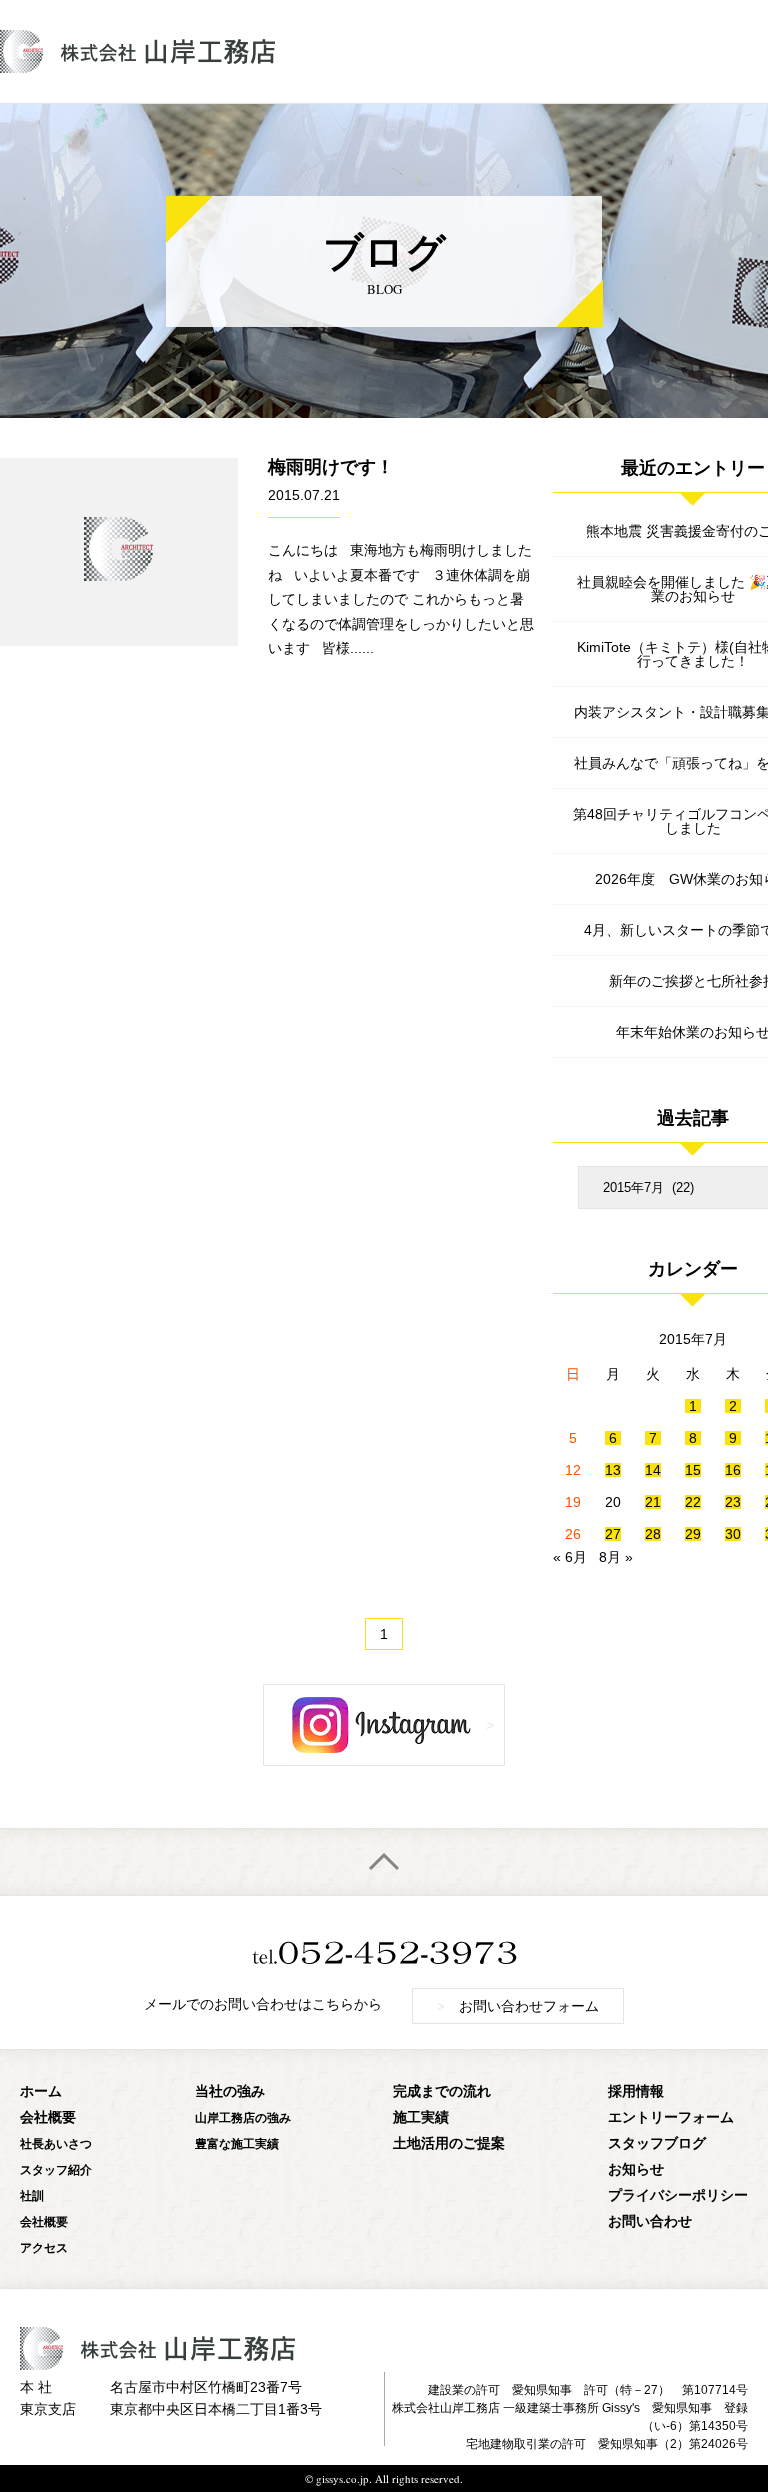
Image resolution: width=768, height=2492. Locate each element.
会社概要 (48, 2116)
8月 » (616, 1557)
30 (733, 1534)
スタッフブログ (657, 2142)
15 (693, 1470)
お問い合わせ (650, 2220)
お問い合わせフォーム (518, 2005)
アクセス (44, 2247)
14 (653, 1470)
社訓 (32, 2195)
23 (733, 1502)
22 (693, 1502)
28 (653, 1534)
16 (733, 1470)
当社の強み (230, 2090)
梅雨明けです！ (331, 467)
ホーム (41, 2090)
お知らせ (636, 2168)
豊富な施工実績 (237, 2143)
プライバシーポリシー (678, 2194)
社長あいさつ (56, 2143)
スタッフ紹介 (56, 2169)
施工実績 (421, 2116)
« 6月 (570, 1557)
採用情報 (636, 2090)
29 (693, 1534)
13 (613, 1470)
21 (653, 1502)
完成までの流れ (442, 2090)
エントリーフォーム (671, 2116)
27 (613, 1534)
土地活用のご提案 (449, 2142)
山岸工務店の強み (243, 2117)
